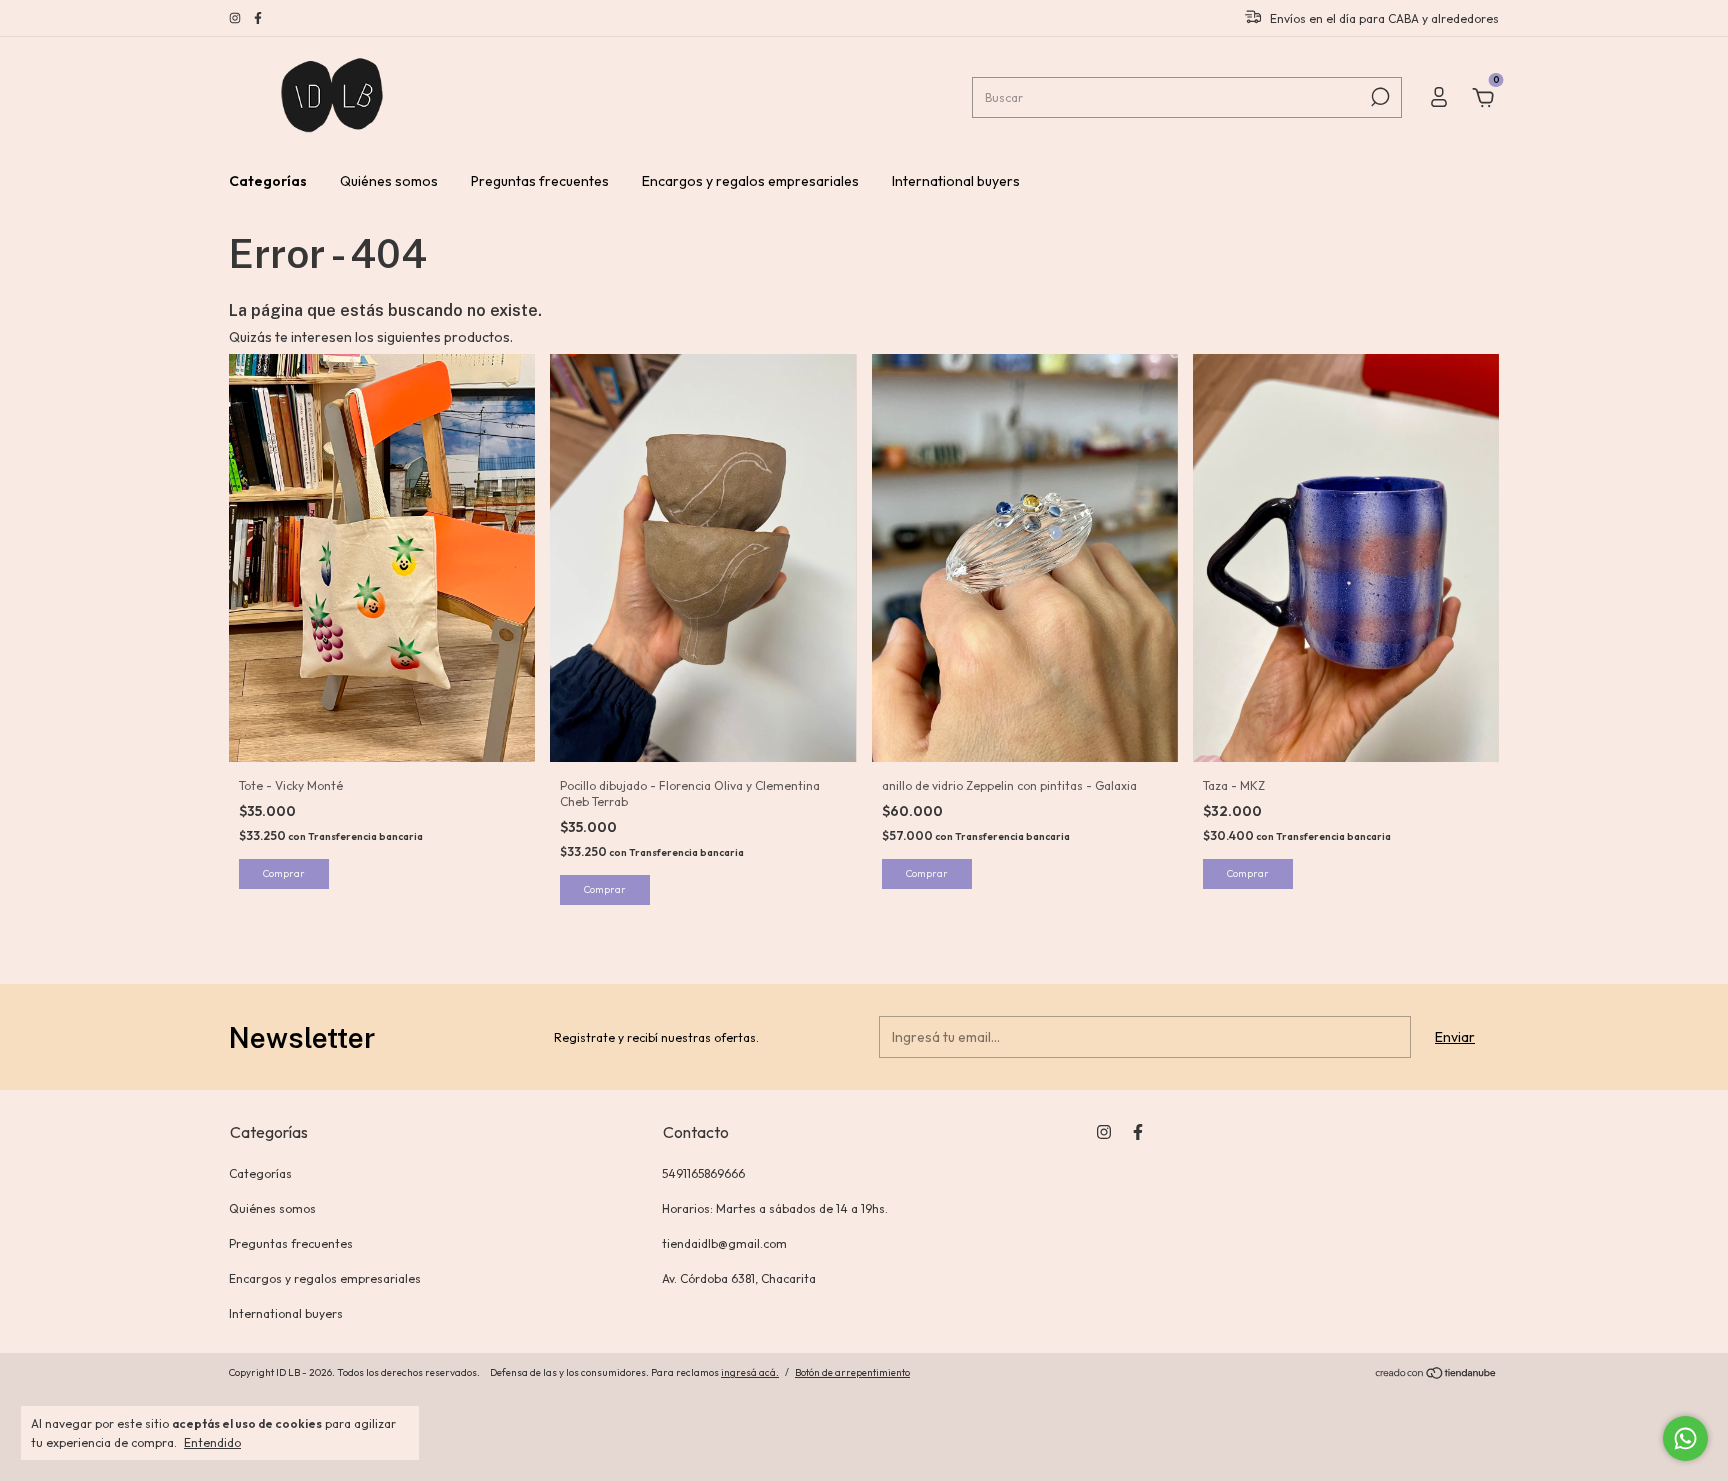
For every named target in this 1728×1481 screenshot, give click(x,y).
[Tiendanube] (1436, 1375)
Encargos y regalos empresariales (750, 181)
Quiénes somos (389, 181)
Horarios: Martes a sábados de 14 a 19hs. (775, 1208)
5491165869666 (703, 1173)
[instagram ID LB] (236, 18)
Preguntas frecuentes (540, 181)
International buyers (956, 181)
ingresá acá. (750, 1372)
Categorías (268, 181)
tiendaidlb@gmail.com (724, 1243)
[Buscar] (1378, 97)
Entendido (212, 1442)
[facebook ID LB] (258, 18)
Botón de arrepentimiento (852, 1372)
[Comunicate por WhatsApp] (1685, 1438)
